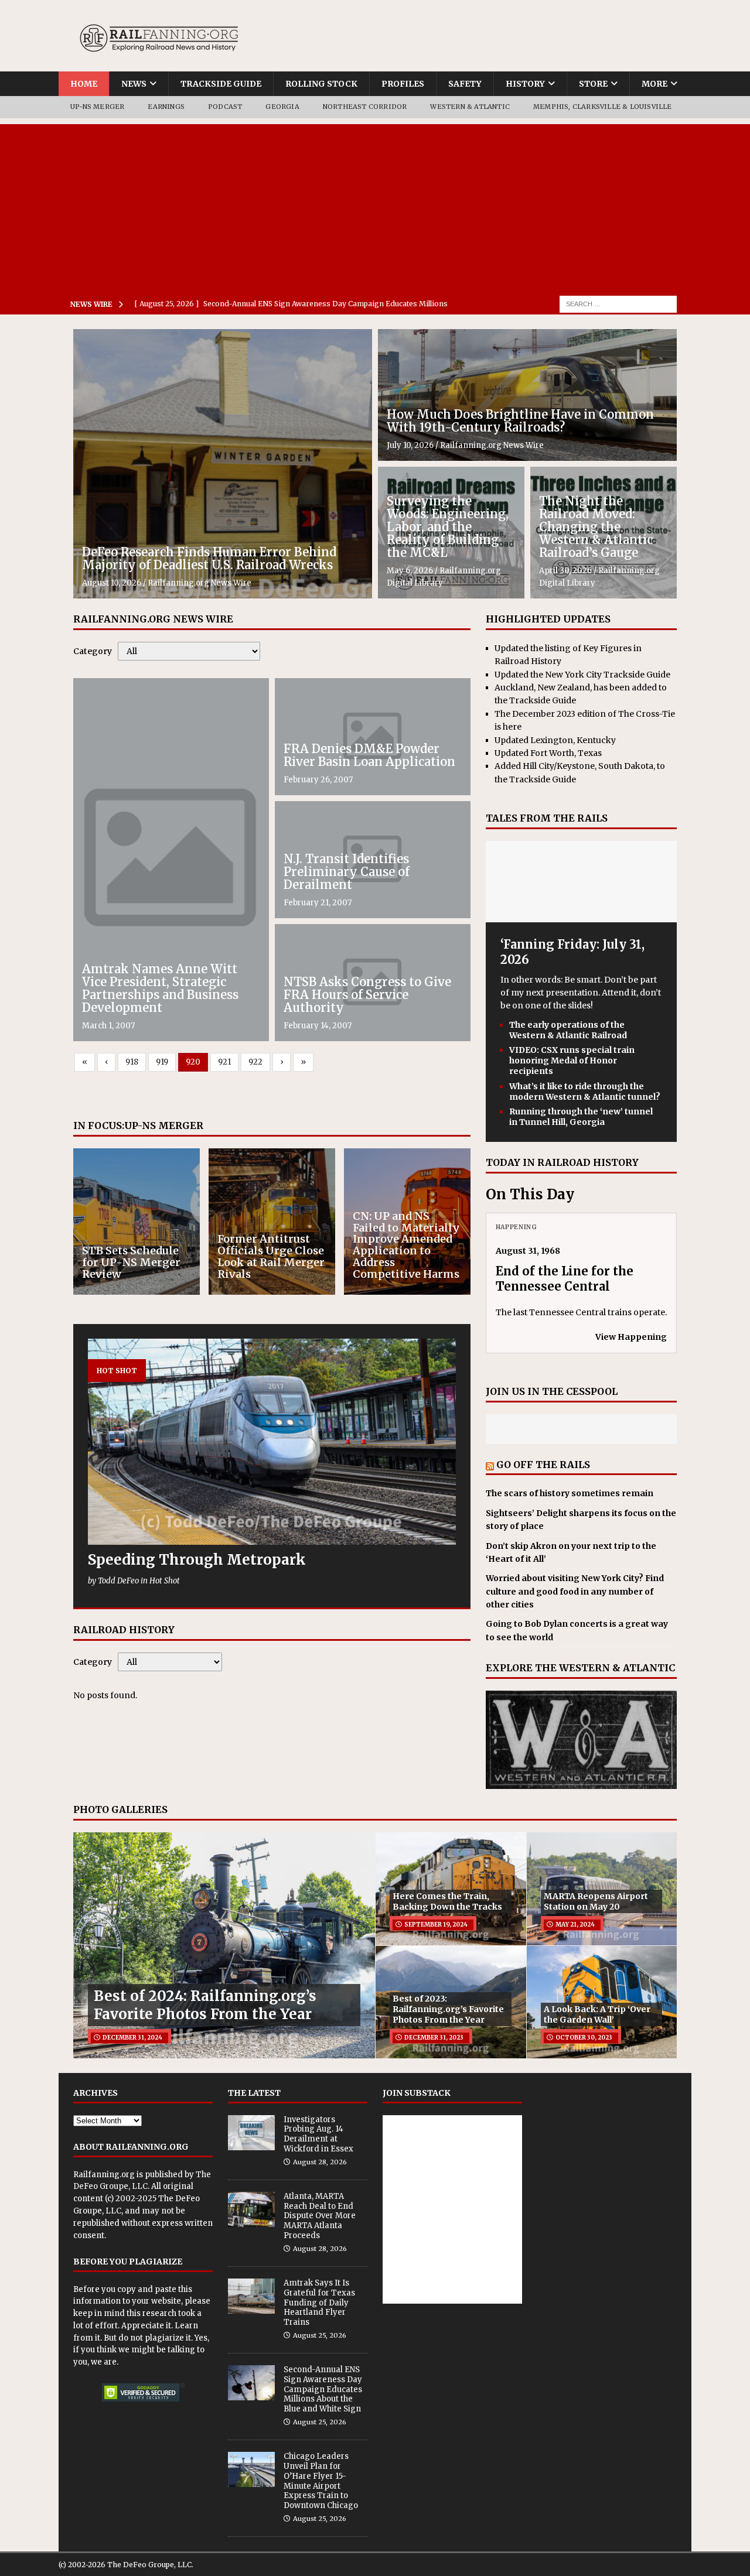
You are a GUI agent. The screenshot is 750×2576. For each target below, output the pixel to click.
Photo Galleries (120, 1809)
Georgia (282, 107)
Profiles (403, 84)
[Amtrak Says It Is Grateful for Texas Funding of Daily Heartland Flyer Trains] (251, 2296)
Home (84, 84)
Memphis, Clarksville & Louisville (603, 107)
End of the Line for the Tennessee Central (565, 1279)
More (654, 84)
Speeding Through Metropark (197, 1560)
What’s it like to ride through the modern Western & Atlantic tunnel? (585, 1092)
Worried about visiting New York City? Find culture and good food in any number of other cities (575, 1591)
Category (93, 651)
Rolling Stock (321, 84)
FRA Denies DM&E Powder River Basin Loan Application (369, 755)
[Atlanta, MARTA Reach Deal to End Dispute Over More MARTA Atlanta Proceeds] (251, 2209)
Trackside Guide (221, 84)
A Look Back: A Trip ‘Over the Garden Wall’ (597, 2014)
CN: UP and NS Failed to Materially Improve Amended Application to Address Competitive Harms (406, 1245)
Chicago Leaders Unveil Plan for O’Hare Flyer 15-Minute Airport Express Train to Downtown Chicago (321, 2481)
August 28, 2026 (320, 2162)
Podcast (225, 107)
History (525, 84)
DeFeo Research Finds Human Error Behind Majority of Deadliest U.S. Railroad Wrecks (209, 558)
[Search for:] (618, 303)
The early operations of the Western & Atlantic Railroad (568, 1030)
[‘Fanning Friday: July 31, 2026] (581, 915)
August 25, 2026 (320, 2335)
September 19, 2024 (436, 1925)
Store (593, 84)
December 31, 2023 (434, 2038)
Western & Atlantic (470, 107)
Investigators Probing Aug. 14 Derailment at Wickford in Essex (318, 2134)
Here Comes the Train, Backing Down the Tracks (447, 1901)
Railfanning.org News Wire (200, 583)
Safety (465, 84)
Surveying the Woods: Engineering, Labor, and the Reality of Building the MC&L (448, 527)
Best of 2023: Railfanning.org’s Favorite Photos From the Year (448, 2009)
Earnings (166, 107)
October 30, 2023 (584, 2038)
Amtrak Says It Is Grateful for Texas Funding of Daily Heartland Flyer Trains (319, 2303)
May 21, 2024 (575, 1925)
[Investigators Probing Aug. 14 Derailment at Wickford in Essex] (251, 2133)
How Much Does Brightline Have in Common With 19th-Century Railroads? (520, 421)
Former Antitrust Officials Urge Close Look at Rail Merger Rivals (271, 1256)
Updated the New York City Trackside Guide (582, 675)
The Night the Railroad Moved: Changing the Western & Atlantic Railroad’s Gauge (596, 527)
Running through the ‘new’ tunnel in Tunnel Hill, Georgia (581, 1117)
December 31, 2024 (132, 2038)
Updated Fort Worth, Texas (548, 753)
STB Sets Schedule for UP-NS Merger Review (131, 1262)
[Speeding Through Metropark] (272, 1442)
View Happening (631, 1337)
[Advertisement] (375, 206)
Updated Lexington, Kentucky (555, 740)
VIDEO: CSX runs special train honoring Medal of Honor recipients (572, 1060)
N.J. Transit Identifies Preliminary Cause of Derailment (347, 872)
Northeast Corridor (365, 107)
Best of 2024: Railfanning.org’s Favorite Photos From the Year (205, 2005)
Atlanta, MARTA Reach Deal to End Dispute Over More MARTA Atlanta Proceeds (320, 2216)
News (134, 84)
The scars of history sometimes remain (570, 1493)
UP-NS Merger (97, 107)
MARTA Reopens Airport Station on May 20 (596, 1901)
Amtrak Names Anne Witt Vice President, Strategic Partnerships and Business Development (160, 988)
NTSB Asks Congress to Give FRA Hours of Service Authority (367, 995)
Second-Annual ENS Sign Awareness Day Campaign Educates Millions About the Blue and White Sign (323, 2389)
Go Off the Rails (543, 1465)
